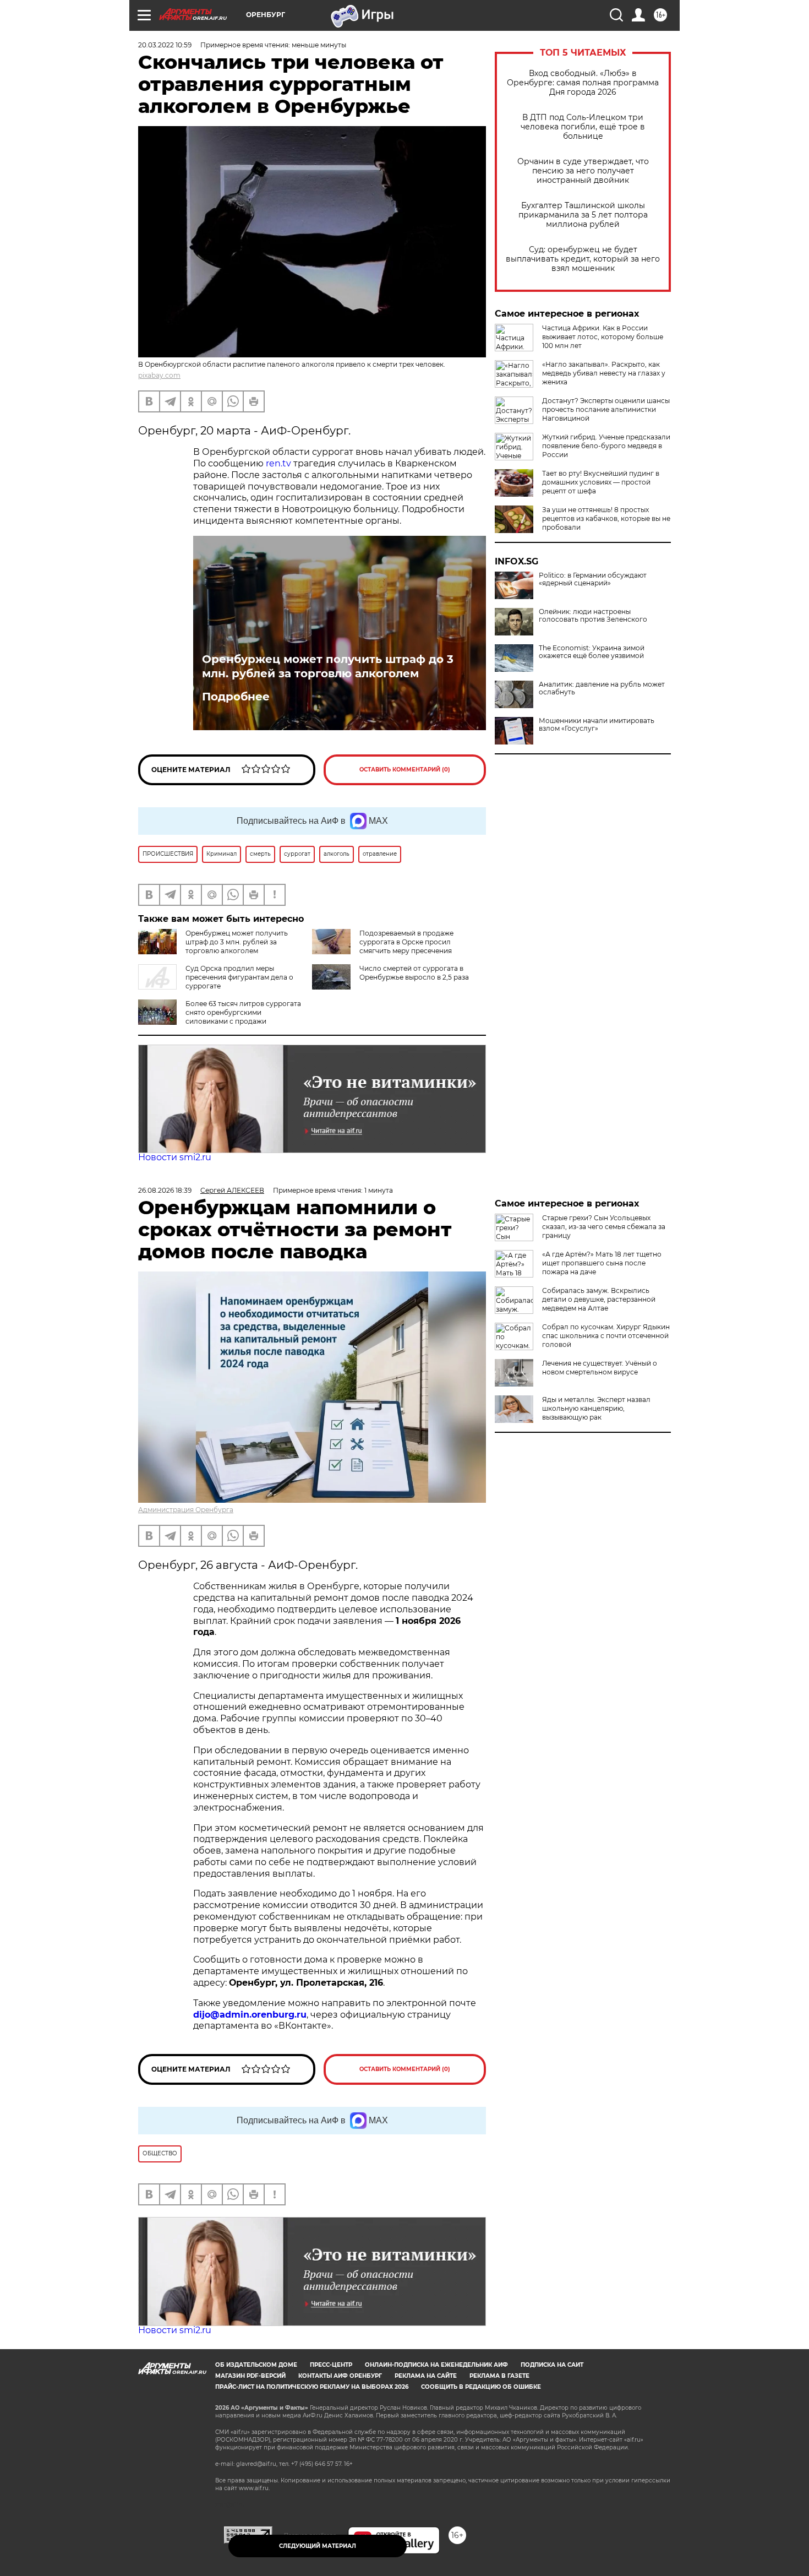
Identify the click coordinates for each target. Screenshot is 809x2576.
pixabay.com (159, 375)
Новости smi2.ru (175, 1157)
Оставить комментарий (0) (405, 770)
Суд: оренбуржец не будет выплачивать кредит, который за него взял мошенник (583, 259)
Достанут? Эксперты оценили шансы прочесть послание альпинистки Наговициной (606, 409)
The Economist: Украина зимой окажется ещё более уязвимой (592, 652)
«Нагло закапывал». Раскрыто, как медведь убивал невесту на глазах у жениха (604, 373)
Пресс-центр (331, 2365)
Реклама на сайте (426, 2376)
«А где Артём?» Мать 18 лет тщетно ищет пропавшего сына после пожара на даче (602, 1263)
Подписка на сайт (552, 2365)
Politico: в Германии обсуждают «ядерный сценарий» (593, 579)
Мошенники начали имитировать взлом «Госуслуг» (597, 725)
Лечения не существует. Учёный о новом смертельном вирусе (600, 1368)
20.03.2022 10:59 (165, 45)
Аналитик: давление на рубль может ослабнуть (602, 688)
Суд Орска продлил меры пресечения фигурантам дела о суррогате (239, 977)
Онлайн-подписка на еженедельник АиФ (436, 2365)
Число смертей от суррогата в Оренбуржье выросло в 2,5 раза (414, 973)
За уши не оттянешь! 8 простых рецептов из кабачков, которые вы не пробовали (606, 518)
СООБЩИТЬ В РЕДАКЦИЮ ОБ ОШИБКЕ (481, 2387)
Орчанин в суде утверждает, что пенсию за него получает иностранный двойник (583, 171)
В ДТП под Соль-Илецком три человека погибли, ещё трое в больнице (583, 127)
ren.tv (280, 463)
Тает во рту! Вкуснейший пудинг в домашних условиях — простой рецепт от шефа (601, 482)
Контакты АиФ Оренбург (340, 2376)
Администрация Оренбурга (186, 1510)
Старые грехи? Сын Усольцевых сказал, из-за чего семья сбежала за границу (604, 1227)
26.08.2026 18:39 (165, 1190)
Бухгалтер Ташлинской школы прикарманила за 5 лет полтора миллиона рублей (583, 215)
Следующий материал (318, 2546)
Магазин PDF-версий (250, 2376)
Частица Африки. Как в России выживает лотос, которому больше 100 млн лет (603, 337)
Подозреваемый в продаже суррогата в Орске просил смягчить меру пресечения (406, 942)
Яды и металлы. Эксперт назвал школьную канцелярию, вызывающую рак (596, 1408)
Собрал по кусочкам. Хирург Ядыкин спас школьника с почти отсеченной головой (606, 1336)
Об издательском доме (256, 2365)
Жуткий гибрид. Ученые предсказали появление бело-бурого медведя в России (606, 446)
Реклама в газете (499, 2376)
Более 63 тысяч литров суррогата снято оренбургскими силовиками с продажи (243, 1012)
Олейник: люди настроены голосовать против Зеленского (593, 616)
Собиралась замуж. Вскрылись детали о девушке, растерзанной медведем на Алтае (599, 1299)
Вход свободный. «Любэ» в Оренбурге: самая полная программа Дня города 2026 (583, 83)
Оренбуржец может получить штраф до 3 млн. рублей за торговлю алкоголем (328, 666)
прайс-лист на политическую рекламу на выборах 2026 (312, 2387)
